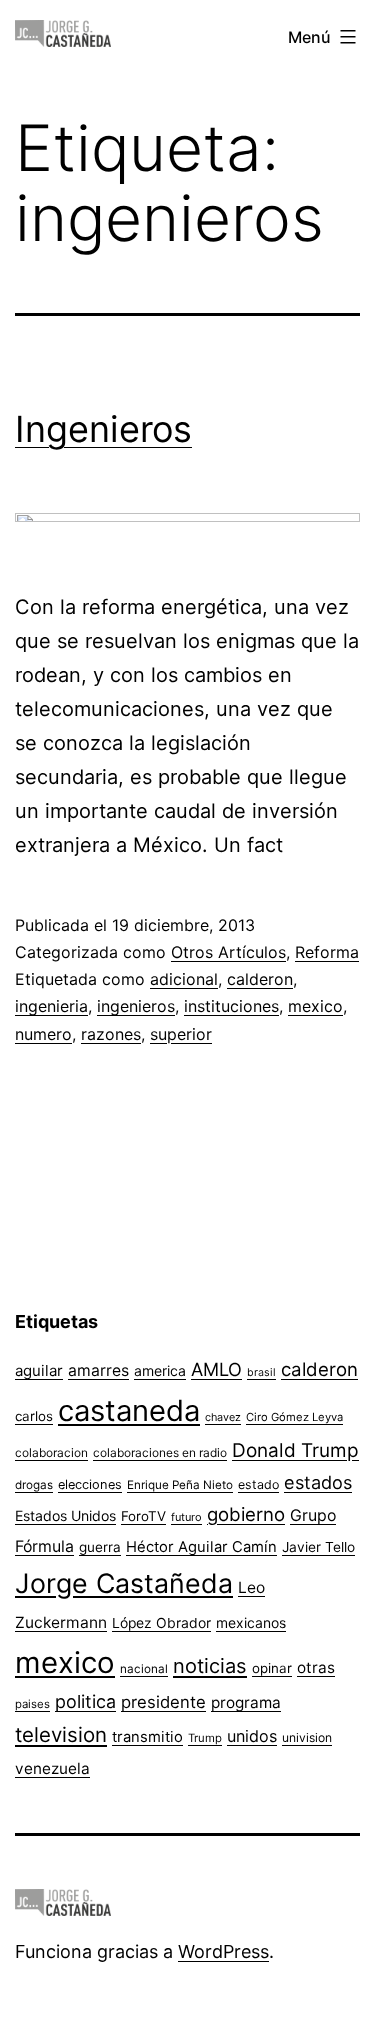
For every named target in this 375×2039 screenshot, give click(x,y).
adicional (184, 979)
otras (316, 1667)
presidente (163, 1702)
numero (43, 1034)
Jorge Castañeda (124, 1583)
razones (111, 1034)
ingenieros (136, 1006)
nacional (144, 1669)
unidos (252, 1736)
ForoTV (143, 1516)
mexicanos (251, 1623)
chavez (223, 1417)
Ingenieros (103, 429)
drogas (34, 1485)
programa (246, 1702)
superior (181, 1034)
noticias (210, 1666)
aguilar (39, 1370)
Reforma (327, 952)
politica (85, 1701)
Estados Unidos (65, 1515)
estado (258, 1484)
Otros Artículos (228, 952)
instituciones (231, 1006)
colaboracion (51, 1452)
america (160, 1370)
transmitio (147, 1737)
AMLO (216, 1369)
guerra (100, 1547)
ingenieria (51, 1006)
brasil (261, 1372)
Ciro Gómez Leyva (294, 1417)
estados (318, 1482)
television (61, 1734)
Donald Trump (295, 1450)
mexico (315, 1006)
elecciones (90, 1484)
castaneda (129, 1410)
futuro (186, 1517)
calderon (260, 979)
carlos (34, 1416)
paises (32, 1704)
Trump (205, 1738)
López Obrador (161, 1623)
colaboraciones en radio (160, 1452)
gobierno (246, 1514)
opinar (272, 1668)
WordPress (223, 1951)
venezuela (52, 1768)
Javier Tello (318, 1547)
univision (307, 1737)
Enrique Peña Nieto (180, 1485)
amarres (98, 1370)
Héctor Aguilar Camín (201, 1547)
